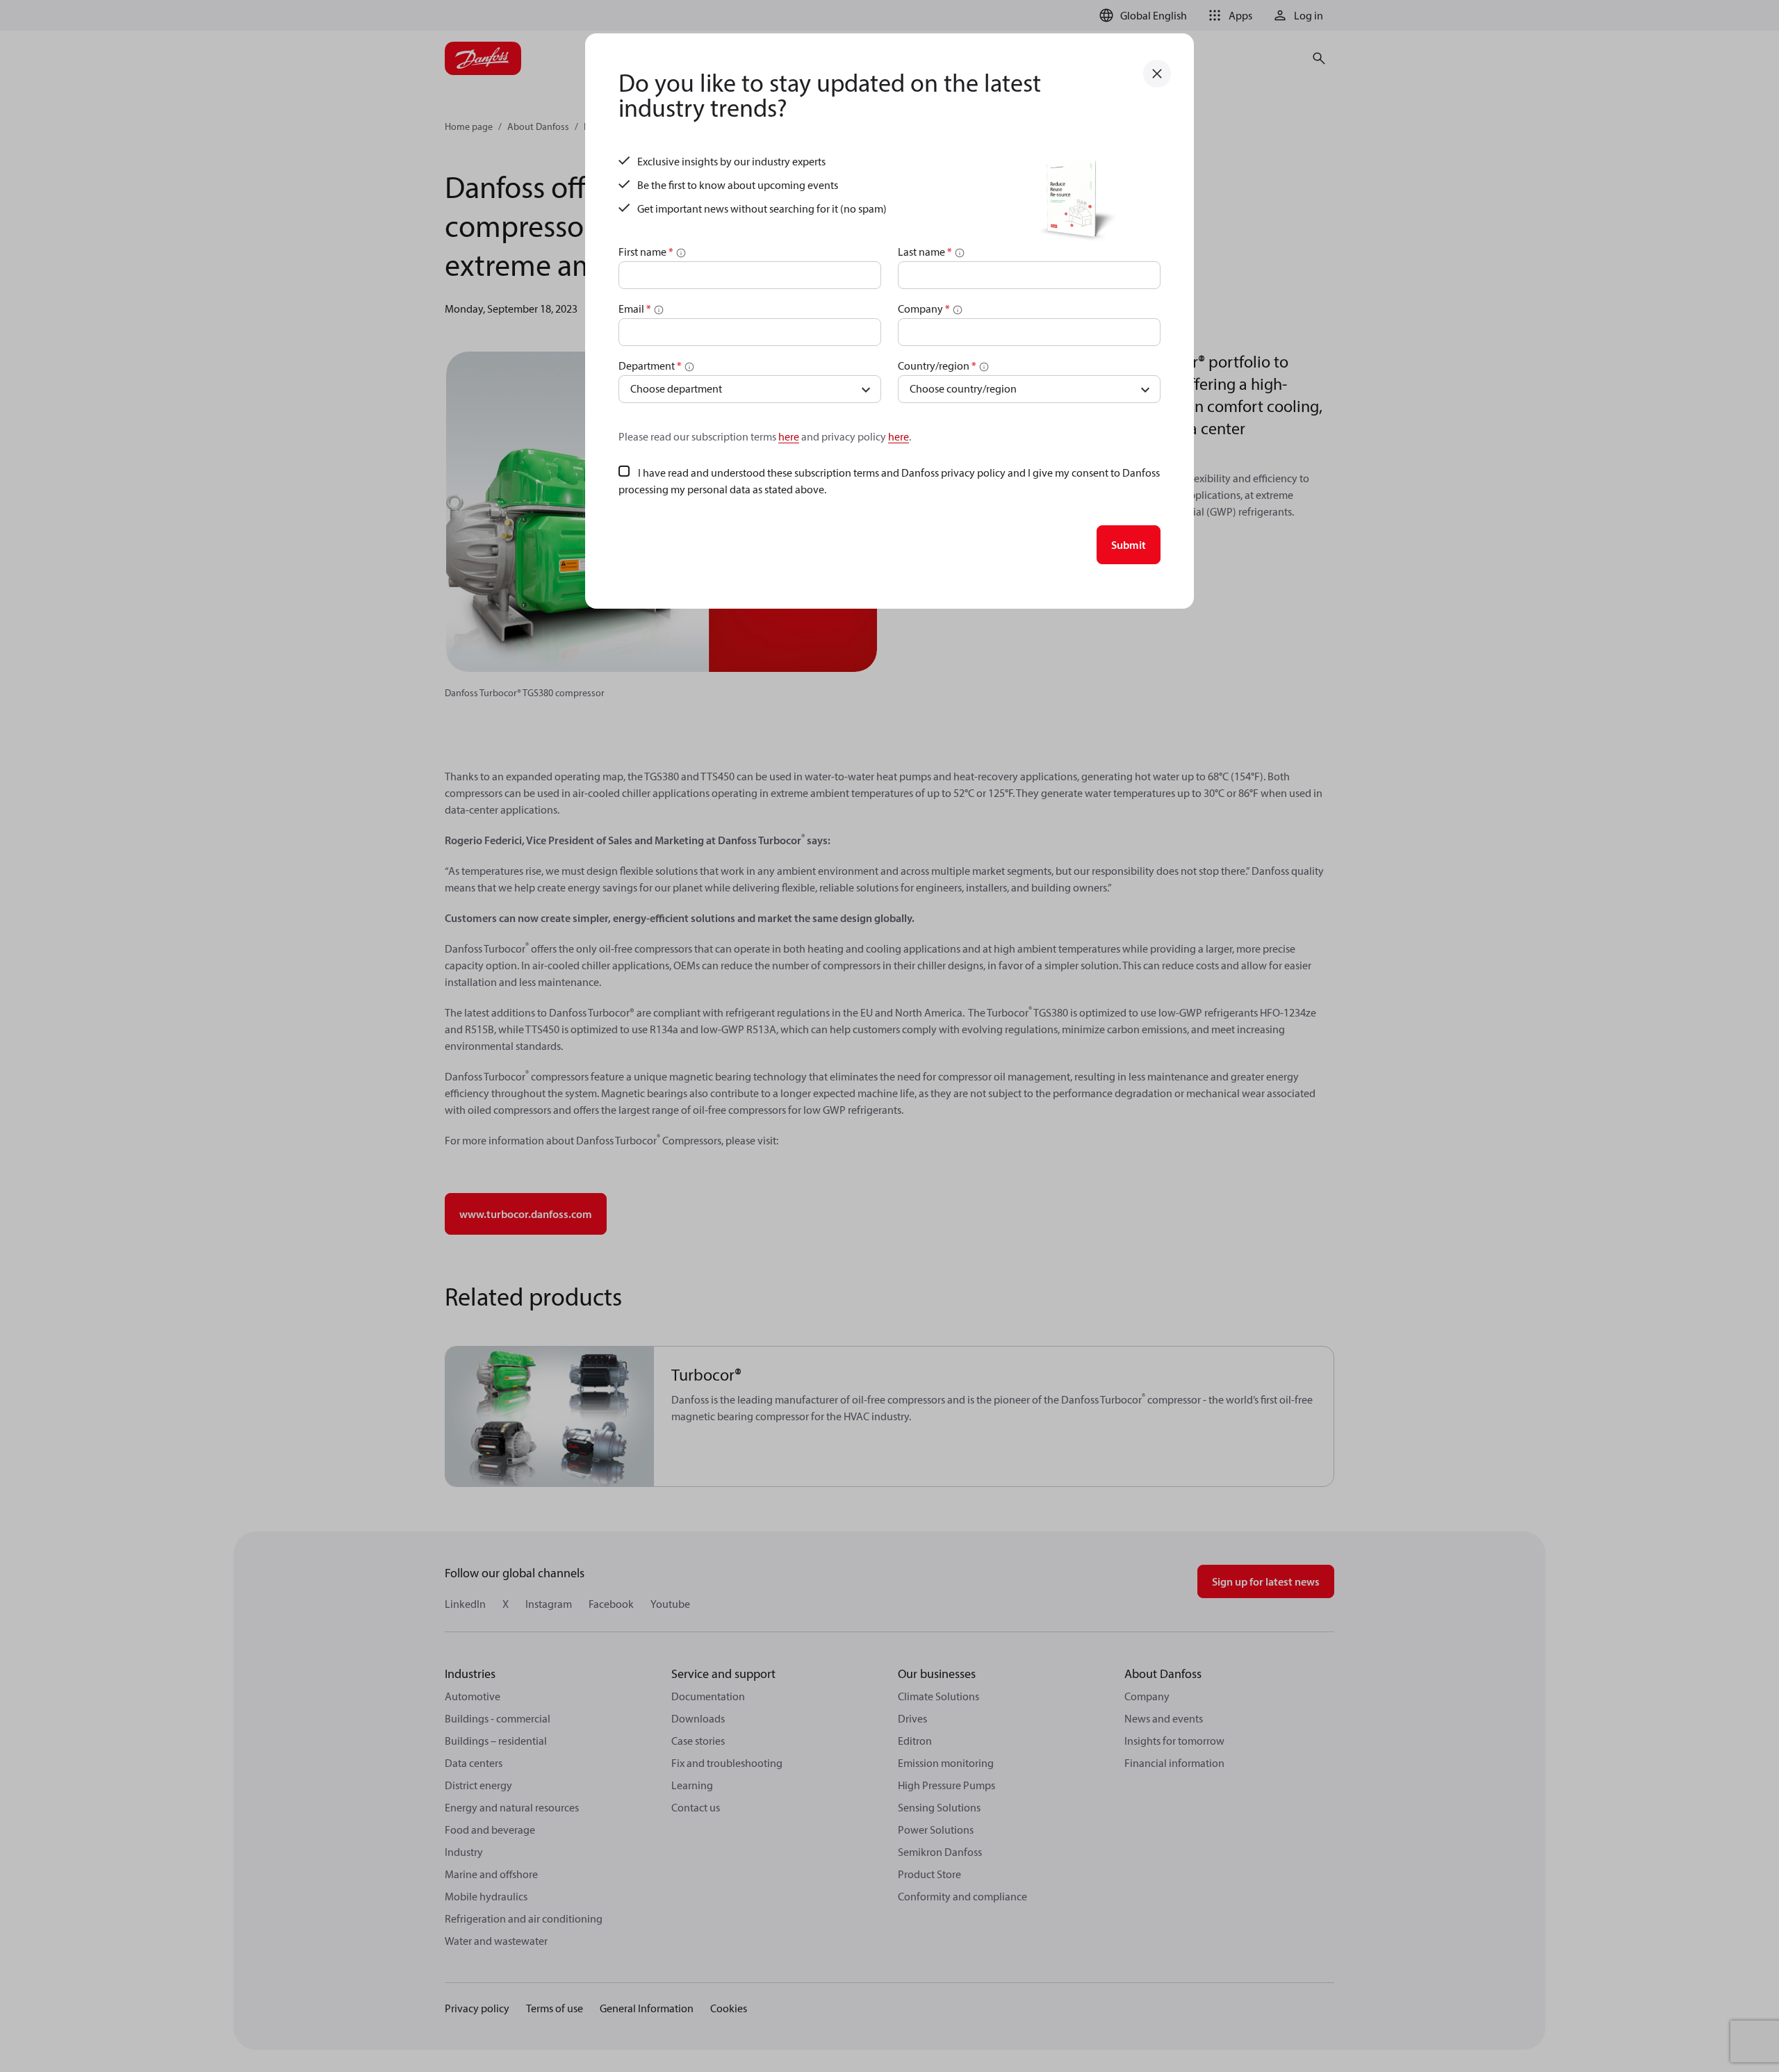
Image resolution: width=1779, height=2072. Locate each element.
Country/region (937, 365)
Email (635, 309)
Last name (925, 252)
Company (924, 309)
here (789, 436)
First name (646, 252)
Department (650, 365)
